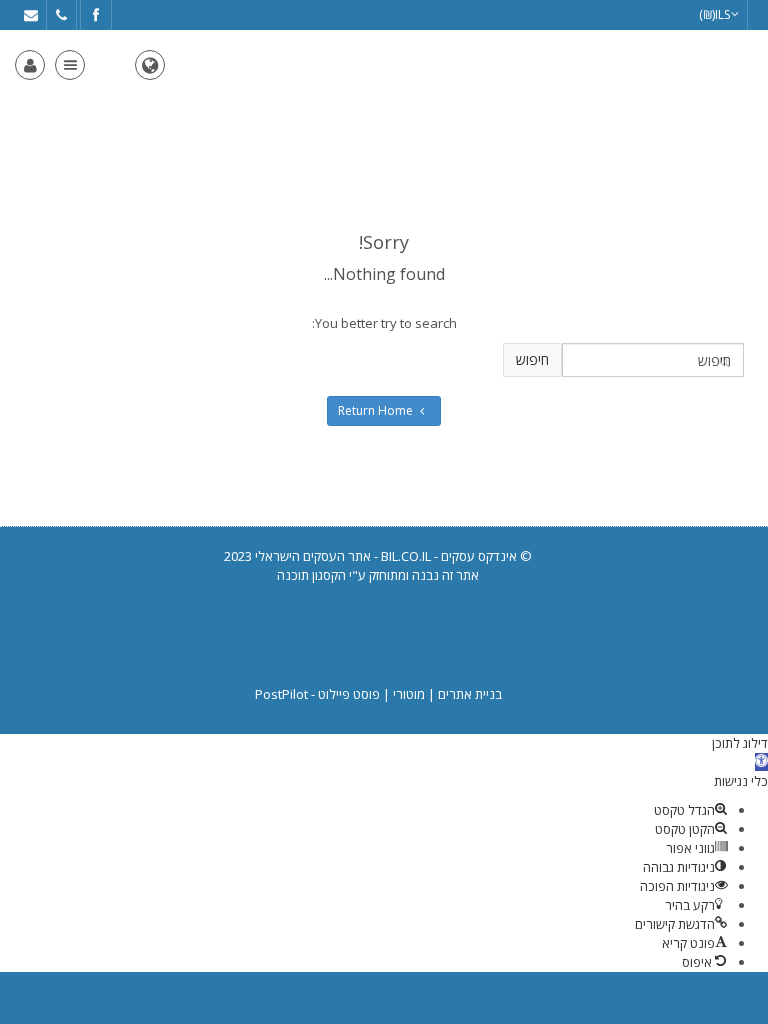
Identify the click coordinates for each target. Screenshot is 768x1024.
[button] (761, 762)
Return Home (375, 410)
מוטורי (409, 694)
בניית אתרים (470, 694)
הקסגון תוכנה (311, 575)
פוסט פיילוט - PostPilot (317, 694)
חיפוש (532, 359)
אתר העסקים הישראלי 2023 (297, 556)
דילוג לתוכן (740, 743)
